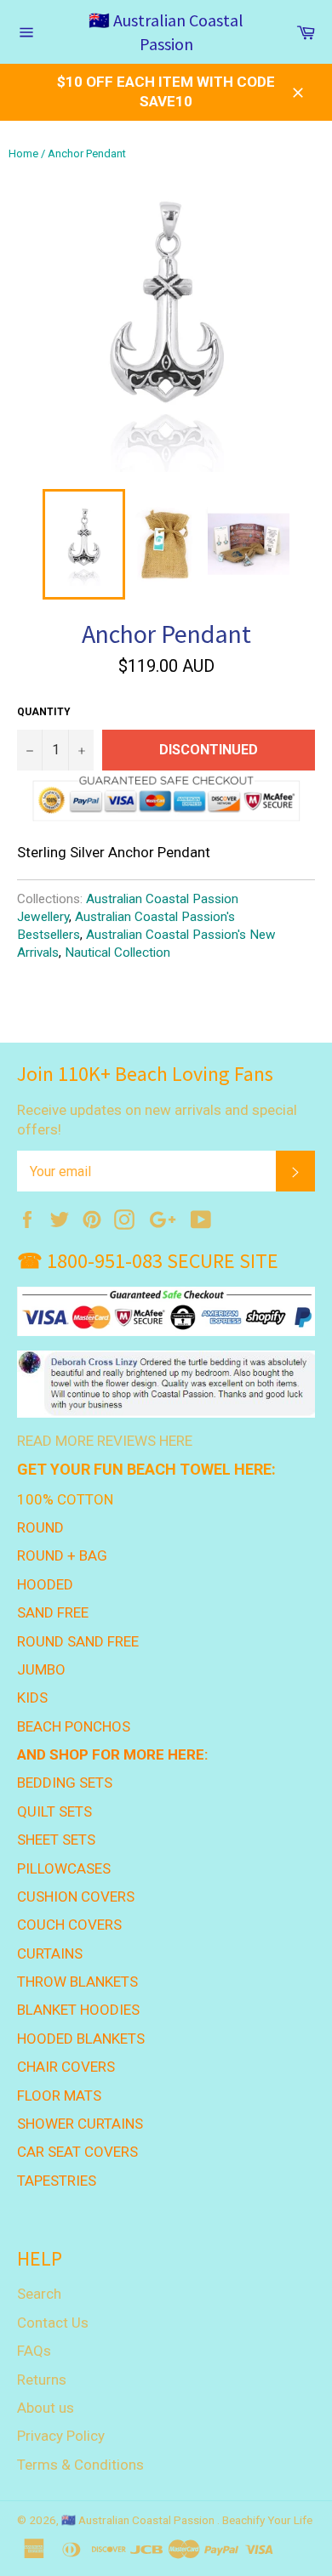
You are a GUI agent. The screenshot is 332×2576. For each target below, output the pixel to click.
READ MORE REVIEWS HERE (105, 1441)
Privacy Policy (61, 2436)
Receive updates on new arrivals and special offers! (157, 1120)
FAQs (34, 2351)
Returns (42, 2380)
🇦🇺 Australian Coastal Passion (166, 32)
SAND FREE (53, 1612)
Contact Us (53, 2323)
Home (23, 154)
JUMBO (41, 1669)
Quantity (44, 712)
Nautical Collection (117, 952)
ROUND (40, 1527)
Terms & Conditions (80, 2465)
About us (46, 2408)
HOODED (45, 1584)
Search (39, 2294)
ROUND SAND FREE (78, 1641)
